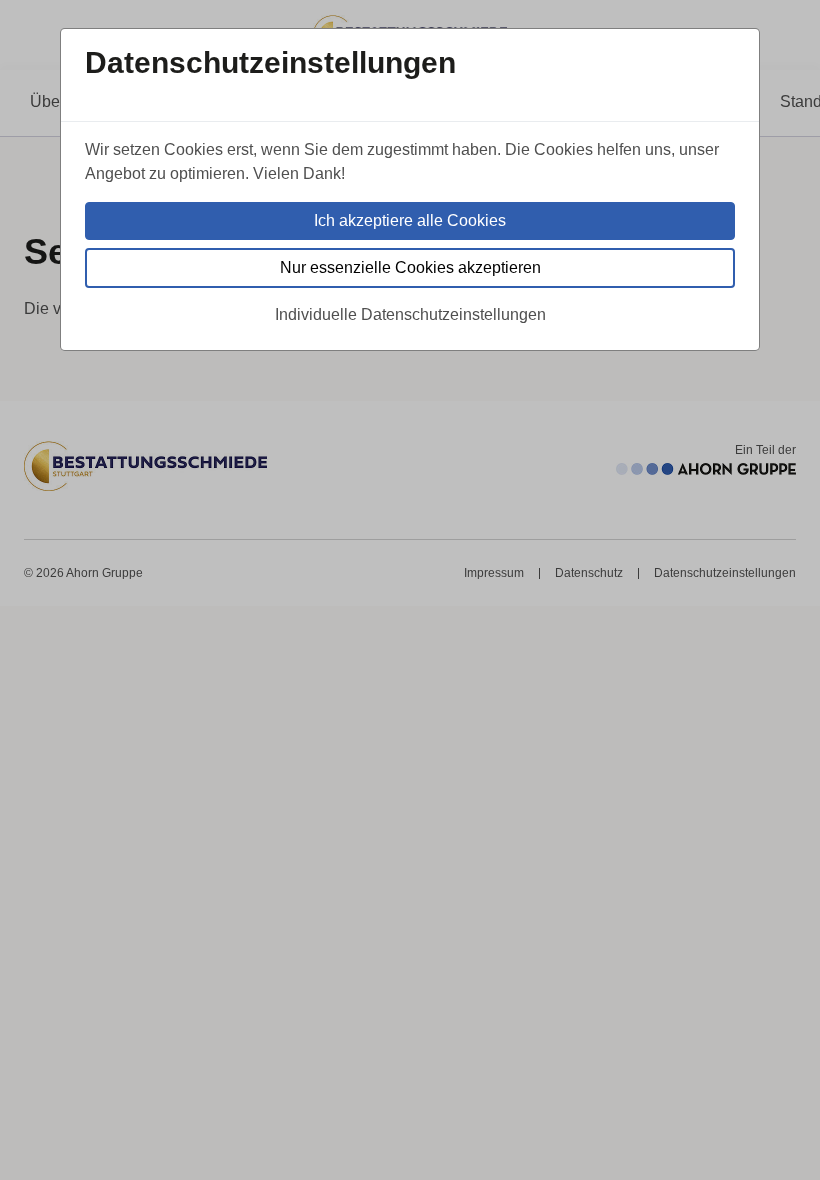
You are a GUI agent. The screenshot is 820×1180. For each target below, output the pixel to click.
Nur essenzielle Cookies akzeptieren (410, 267)
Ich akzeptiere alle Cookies (410, 220)
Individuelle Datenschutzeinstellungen (410, 314)
